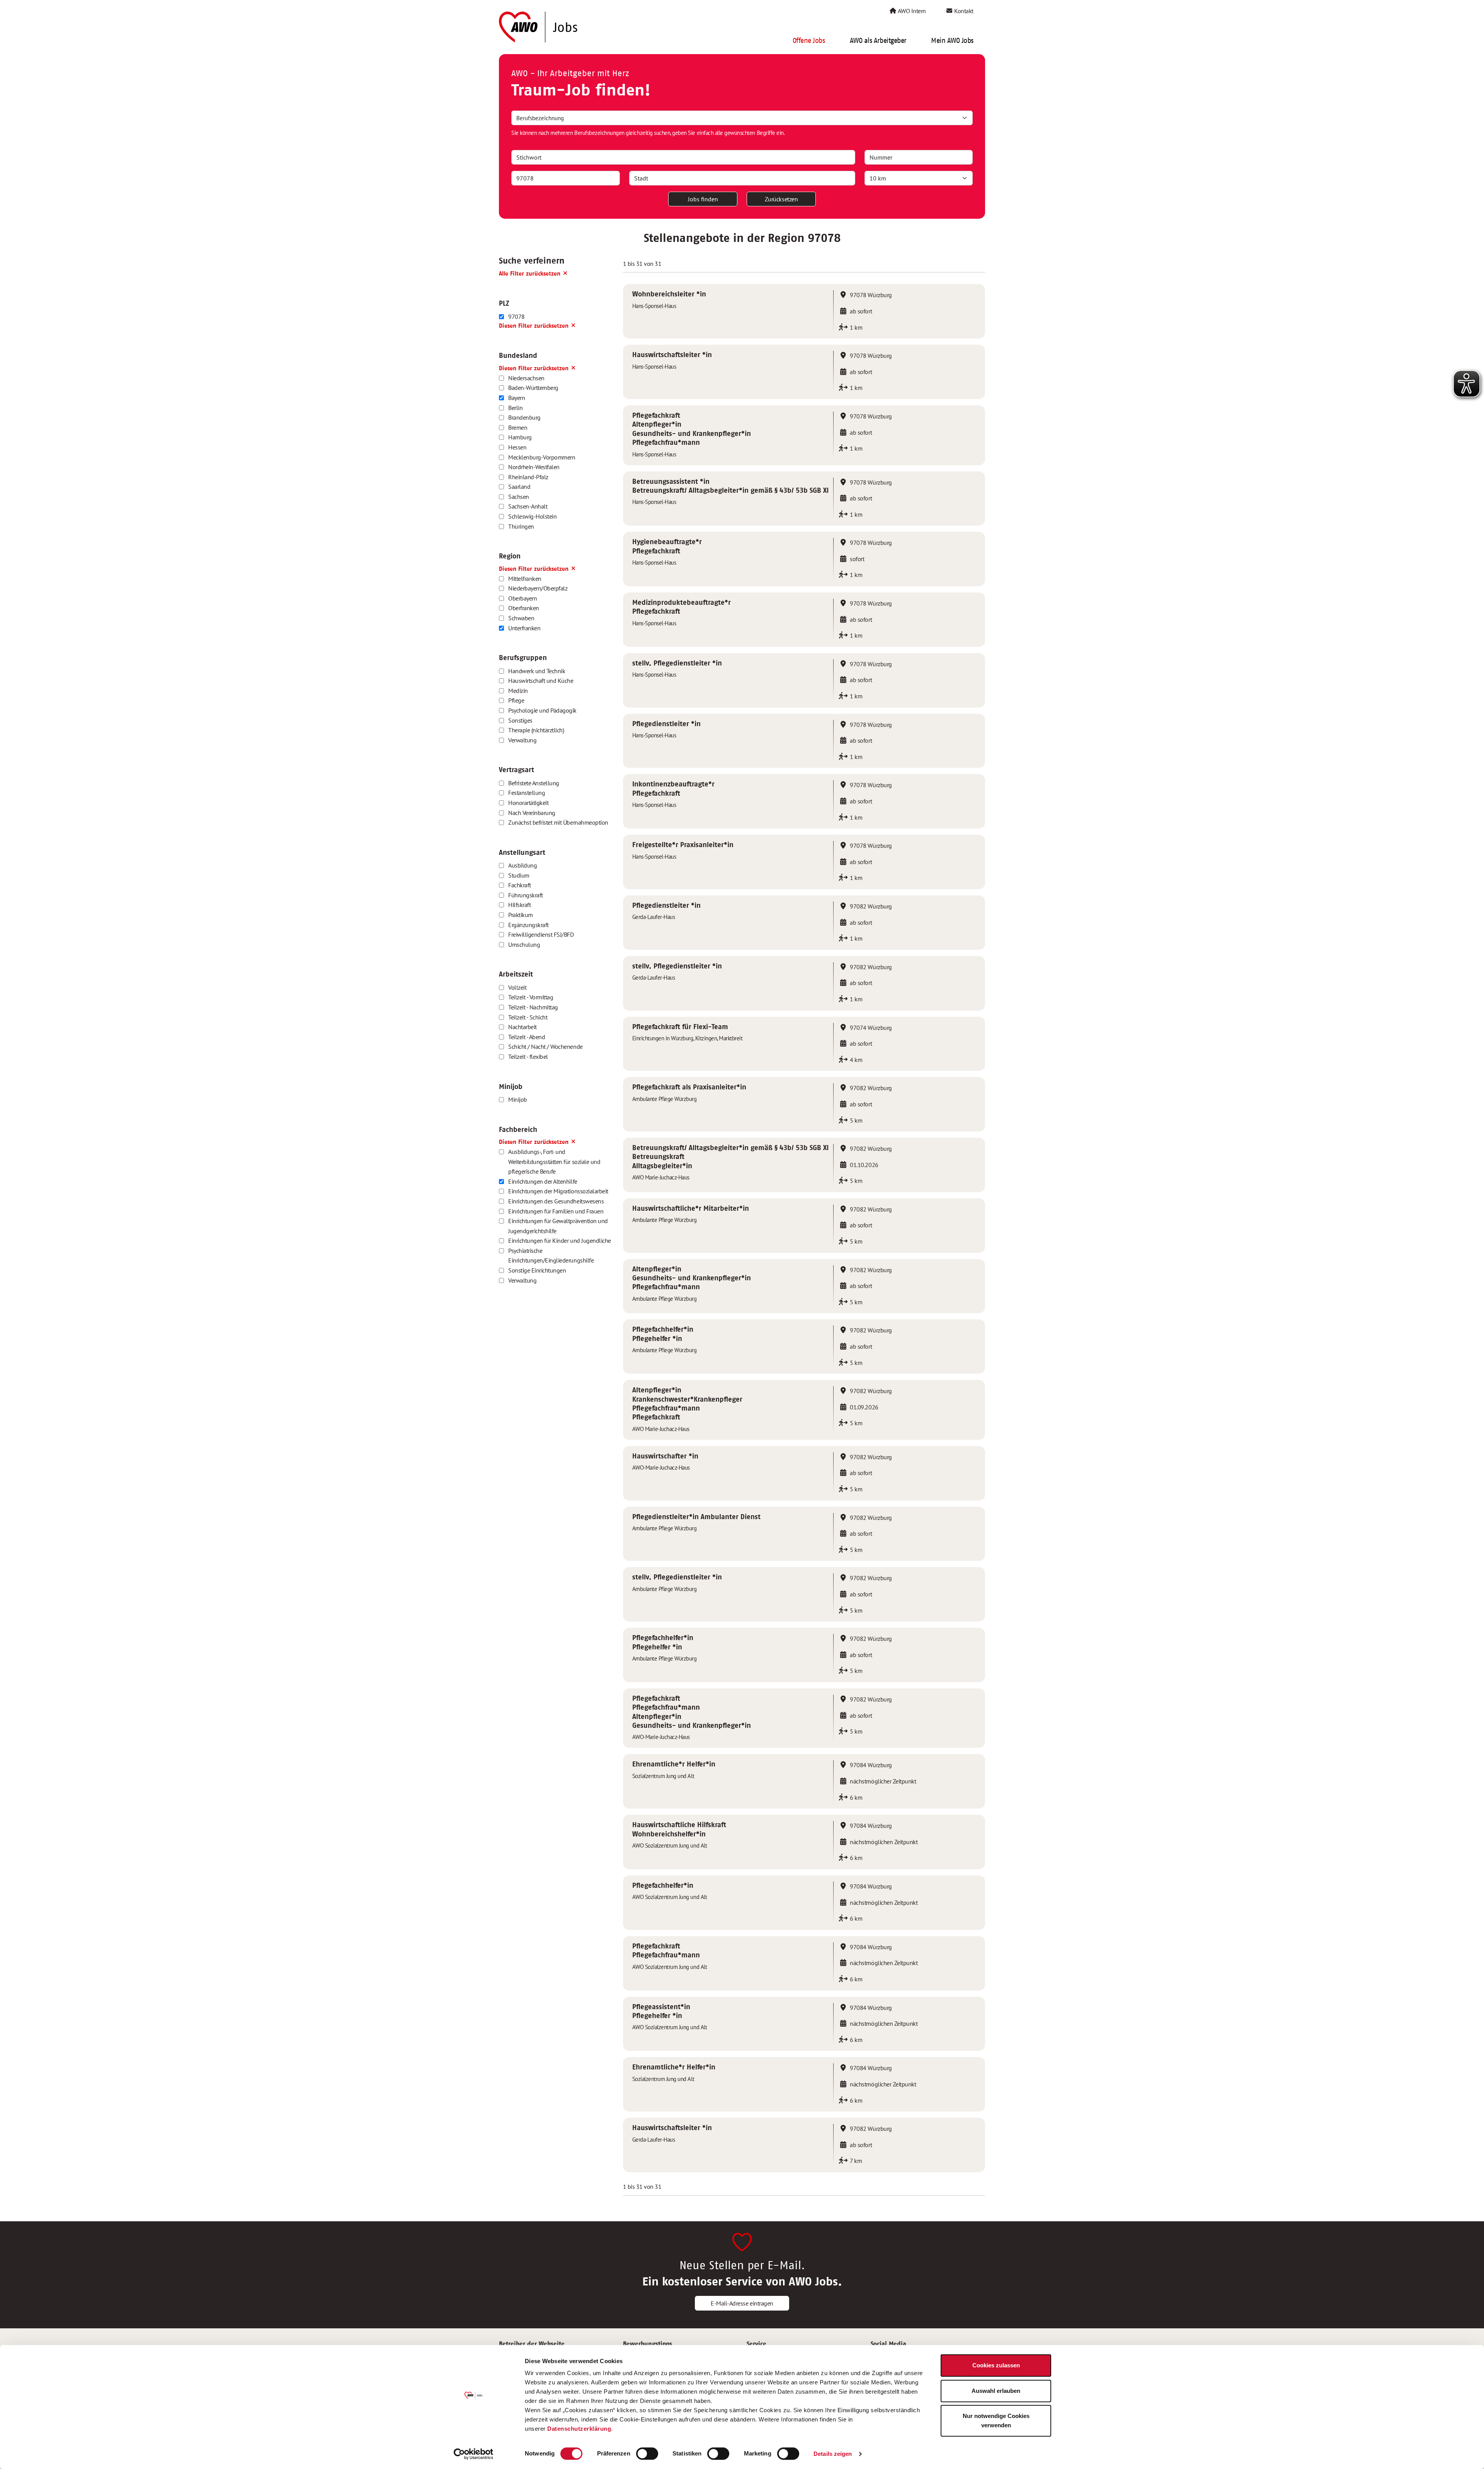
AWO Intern (911, 11)
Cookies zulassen (996, 2365)
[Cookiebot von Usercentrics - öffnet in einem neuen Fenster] (474, 2454)
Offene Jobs (809, 41)
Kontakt (963, 11)
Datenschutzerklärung (579, 2429)
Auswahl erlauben (996, 2391)
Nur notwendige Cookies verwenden (996, 2421)
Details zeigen (833, 2454)
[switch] (647, 2454)
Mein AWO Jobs (952, 41)
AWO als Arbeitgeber (878, 41)
